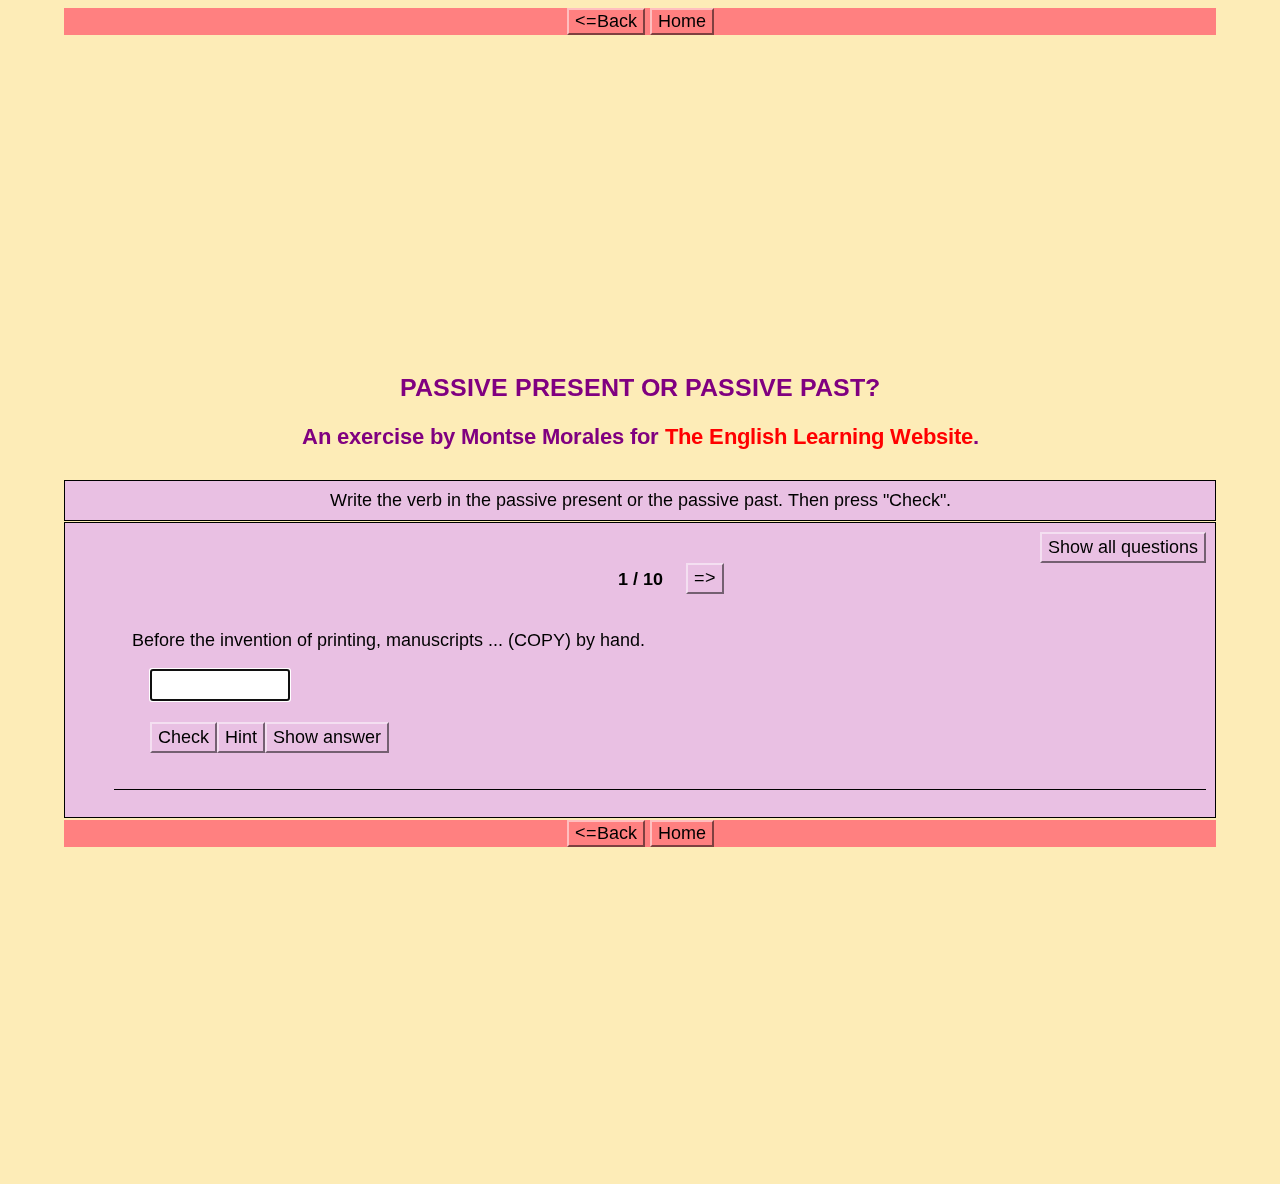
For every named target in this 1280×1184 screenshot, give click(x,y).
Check (183, 737)
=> (705, 578)
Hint (241, 737)
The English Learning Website (819, 436)
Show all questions (1123, 547)
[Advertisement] (642, 198)
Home (682, 21)
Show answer (327, 737)
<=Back (606, 21)
